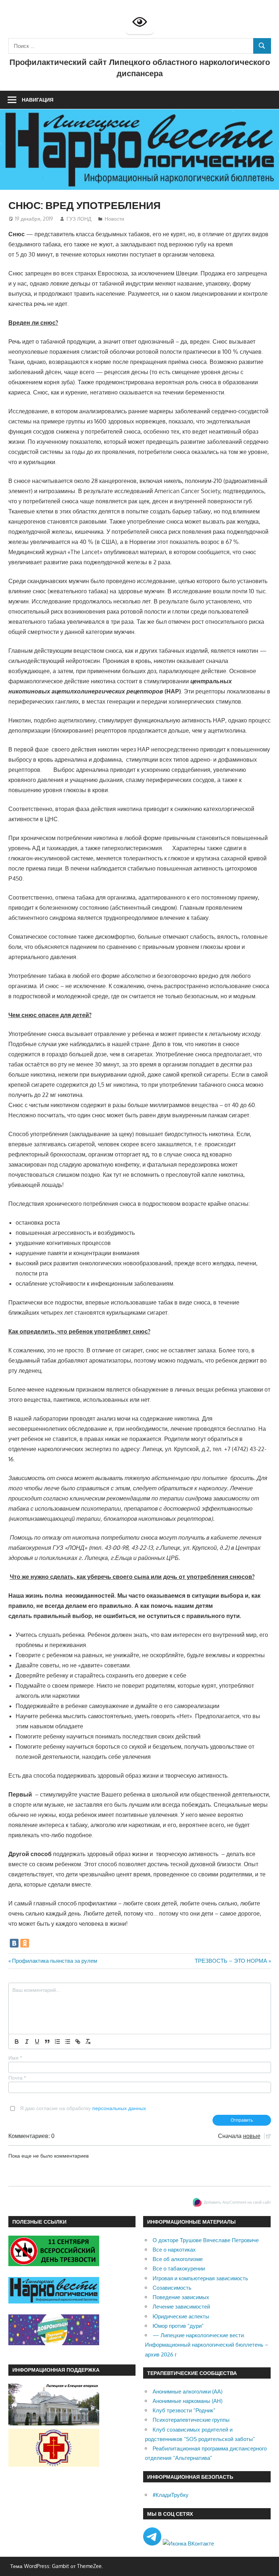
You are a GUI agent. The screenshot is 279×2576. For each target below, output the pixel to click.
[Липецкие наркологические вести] (54, 2301)
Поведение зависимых (181, 2297)
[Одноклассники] (25, 1943)
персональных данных (119, 2108)
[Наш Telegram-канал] (153, 2544)
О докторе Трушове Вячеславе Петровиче (206, 2240)
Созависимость (172, 2288)
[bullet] (68, 2041)
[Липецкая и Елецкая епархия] (54, 2423)
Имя (15, 2058)
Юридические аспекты (181, 2316)
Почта (17, 2078)
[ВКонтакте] (14, 1943)
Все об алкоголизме (178, 2259)
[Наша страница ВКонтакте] (188, 2544)
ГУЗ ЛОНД (79, 219)
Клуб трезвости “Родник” (184, 2410)
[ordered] (57, 2041)
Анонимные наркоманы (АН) (187, 2401)
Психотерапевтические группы (191, 2420)
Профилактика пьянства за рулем (54, 1961)
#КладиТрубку (171, 2495)
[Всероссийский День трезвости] (54, 2264)
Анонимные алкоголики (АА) (187, 2391)
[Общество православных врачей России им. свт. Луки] (54, 2465)
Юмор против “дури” (178, 2326)
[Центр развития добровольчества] (54, 2343)
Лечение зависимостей (181, 2307)
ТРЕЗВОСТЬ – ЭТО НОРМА (231, 1961)
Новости (114, 219)
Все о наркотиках (174, 2250)
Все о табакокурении (179, 2268)
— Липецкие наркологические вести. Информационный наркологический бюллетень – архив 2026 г (207, 2345)
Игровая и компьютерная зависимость (200, 2278)
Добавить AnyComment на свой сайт (237, 2202)
